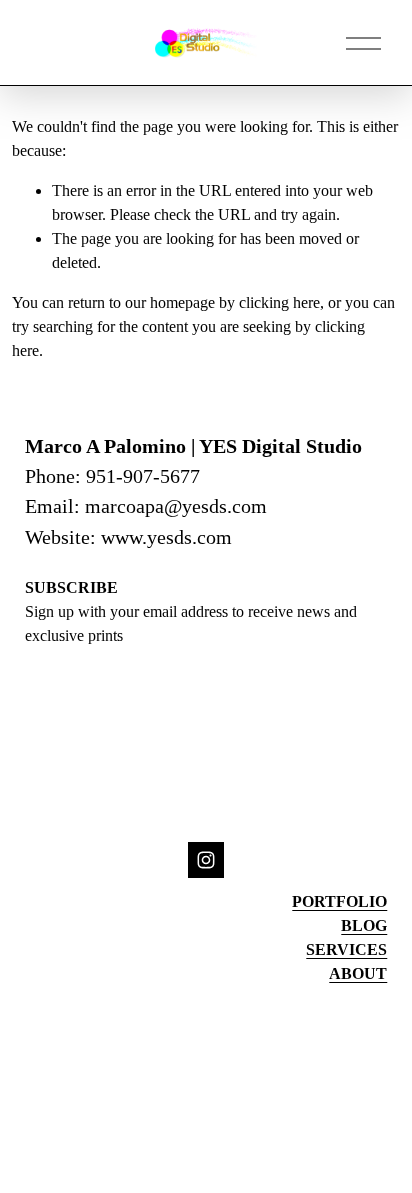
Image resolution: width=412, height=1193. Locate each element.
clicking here (279, 302)
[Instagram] (206, 860)
